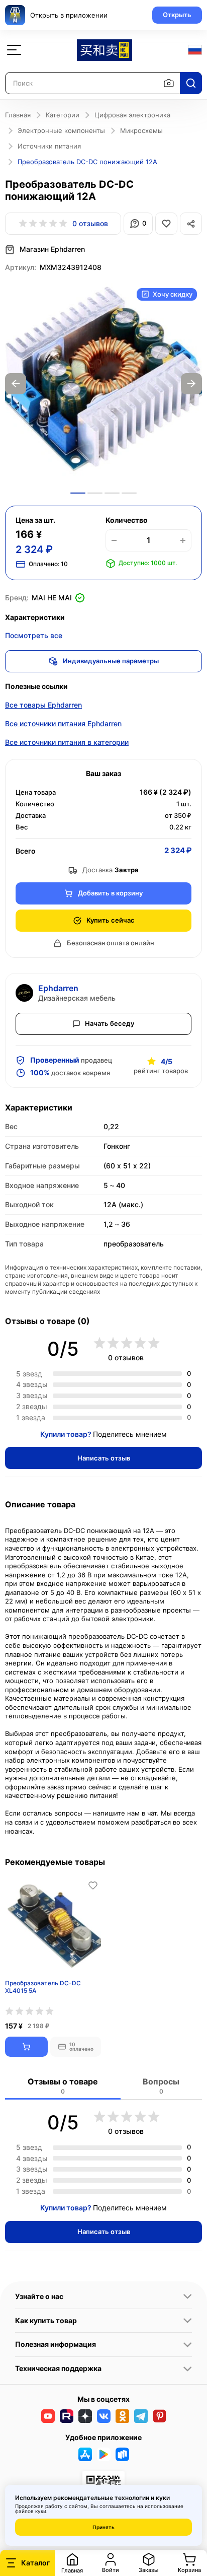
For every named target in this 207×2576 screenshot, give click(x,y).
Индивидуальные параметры (111, 661)
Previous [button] (16, 384)
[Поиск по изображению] (169, 83)
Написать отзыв (104, 1458)
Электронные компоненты (61, 130)
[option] (103, 384)
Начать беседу (110, 1023)
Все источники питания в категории (67, 742)
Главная (18, 115)
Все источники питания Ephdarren (63, 723)
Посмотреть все (34, 635)
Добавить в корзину (110, 893)
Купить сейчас (111, 920)
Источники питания (49, 146)
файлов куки (31, 2511)
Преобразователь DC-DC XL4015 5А (43, 1987)
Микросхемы (141, 130)
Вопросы (161, 2086)
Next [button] (191, 384)
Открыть (177, 15)
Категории (63, 115)
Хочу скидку (173, 294)
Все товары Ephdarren (43, 705)
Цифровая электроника (132, 115)
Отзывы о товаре (63, 2086)
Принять (103, 2527)
